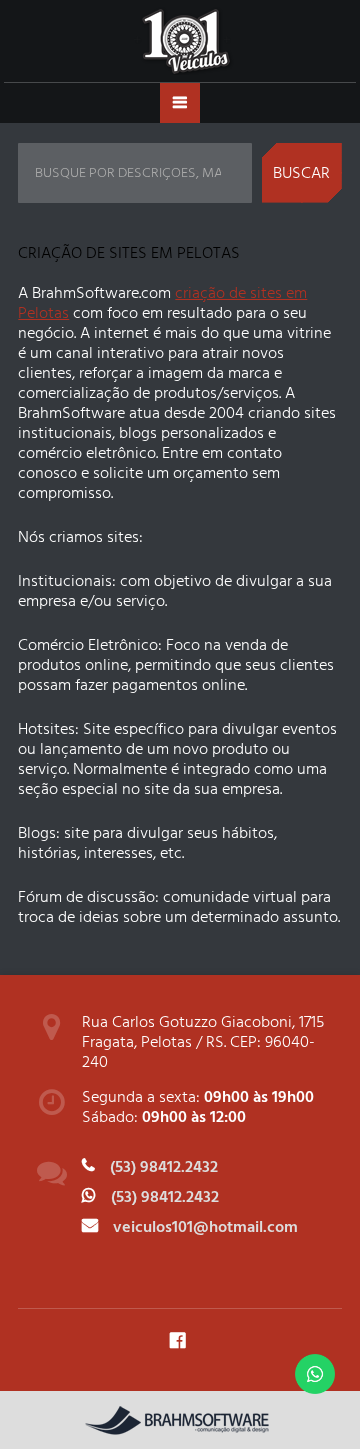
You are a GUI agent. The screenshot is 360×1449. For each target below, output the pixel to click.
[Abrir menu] (180, 103)
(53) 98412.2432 (164, 1167)
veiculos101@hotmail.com (205, 1227)
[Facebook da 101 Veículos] (177, 1339)
